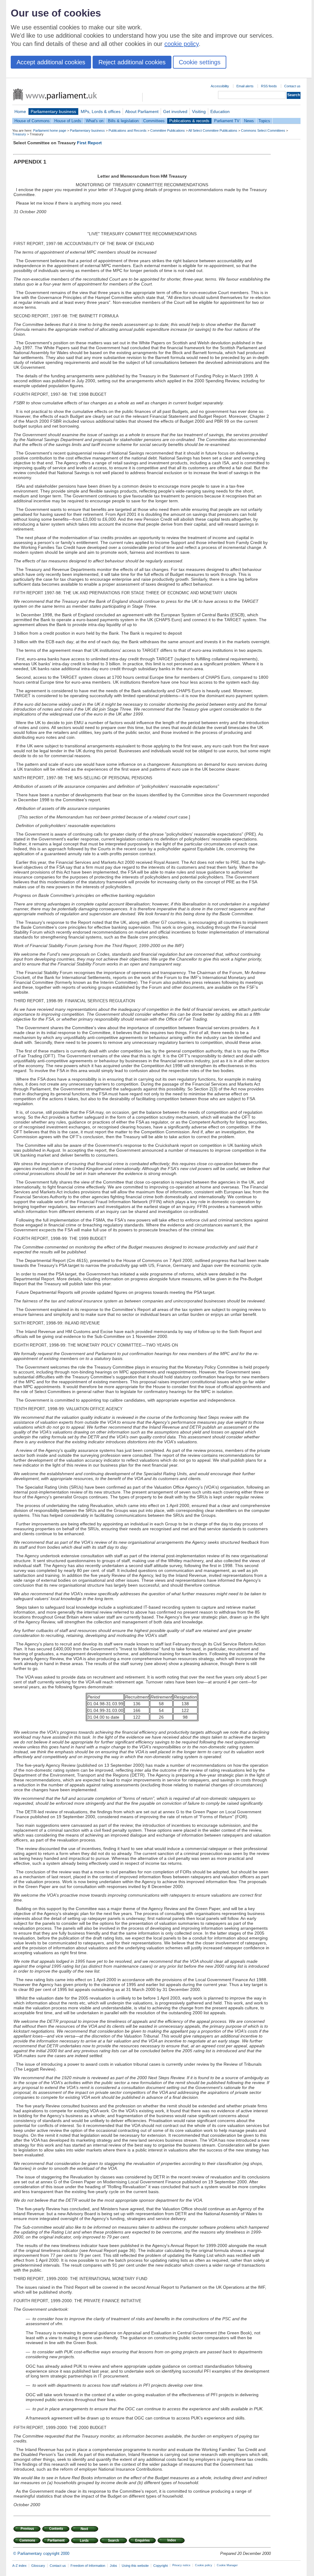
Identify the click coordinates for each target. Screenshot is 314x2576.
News (249, 121)
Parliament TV (227, 121)
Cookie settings (200, 62)
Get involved (175, 111)
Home (20, 111)
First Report (89, 143)
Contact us (292, 86)
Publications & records (189, 121)
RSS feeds (269, 86)
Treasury (19, 134)
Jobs (113, 2566)
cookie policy (182, 44)
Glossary (38, 2566)
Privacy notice (181, 2565)
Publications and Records (128, 130)
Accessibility (220, 86)
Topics (264, 121)
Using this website (135, 2566)
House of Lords (68, 121)
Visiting (199, 111)
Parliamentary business (53, 111)
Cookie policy (204, 2565)
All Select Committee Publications (213, 130)
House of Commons (32, 121)
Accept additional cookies (51, 62)
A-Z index (19, 2566)
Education (220, 111)
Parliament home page (50, 130)
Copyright (161, 2566)
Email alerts (245, 86)
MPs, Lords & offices (101, 111)
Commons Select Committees (263, 130)
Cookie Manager (227, 2565)
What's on (95, 121)
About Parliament (142, 111)
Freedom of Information (88, 2566)
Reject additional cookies (132, 62)
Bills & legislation (123, 121)
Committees (154, 121)
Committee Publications (168, 130)
